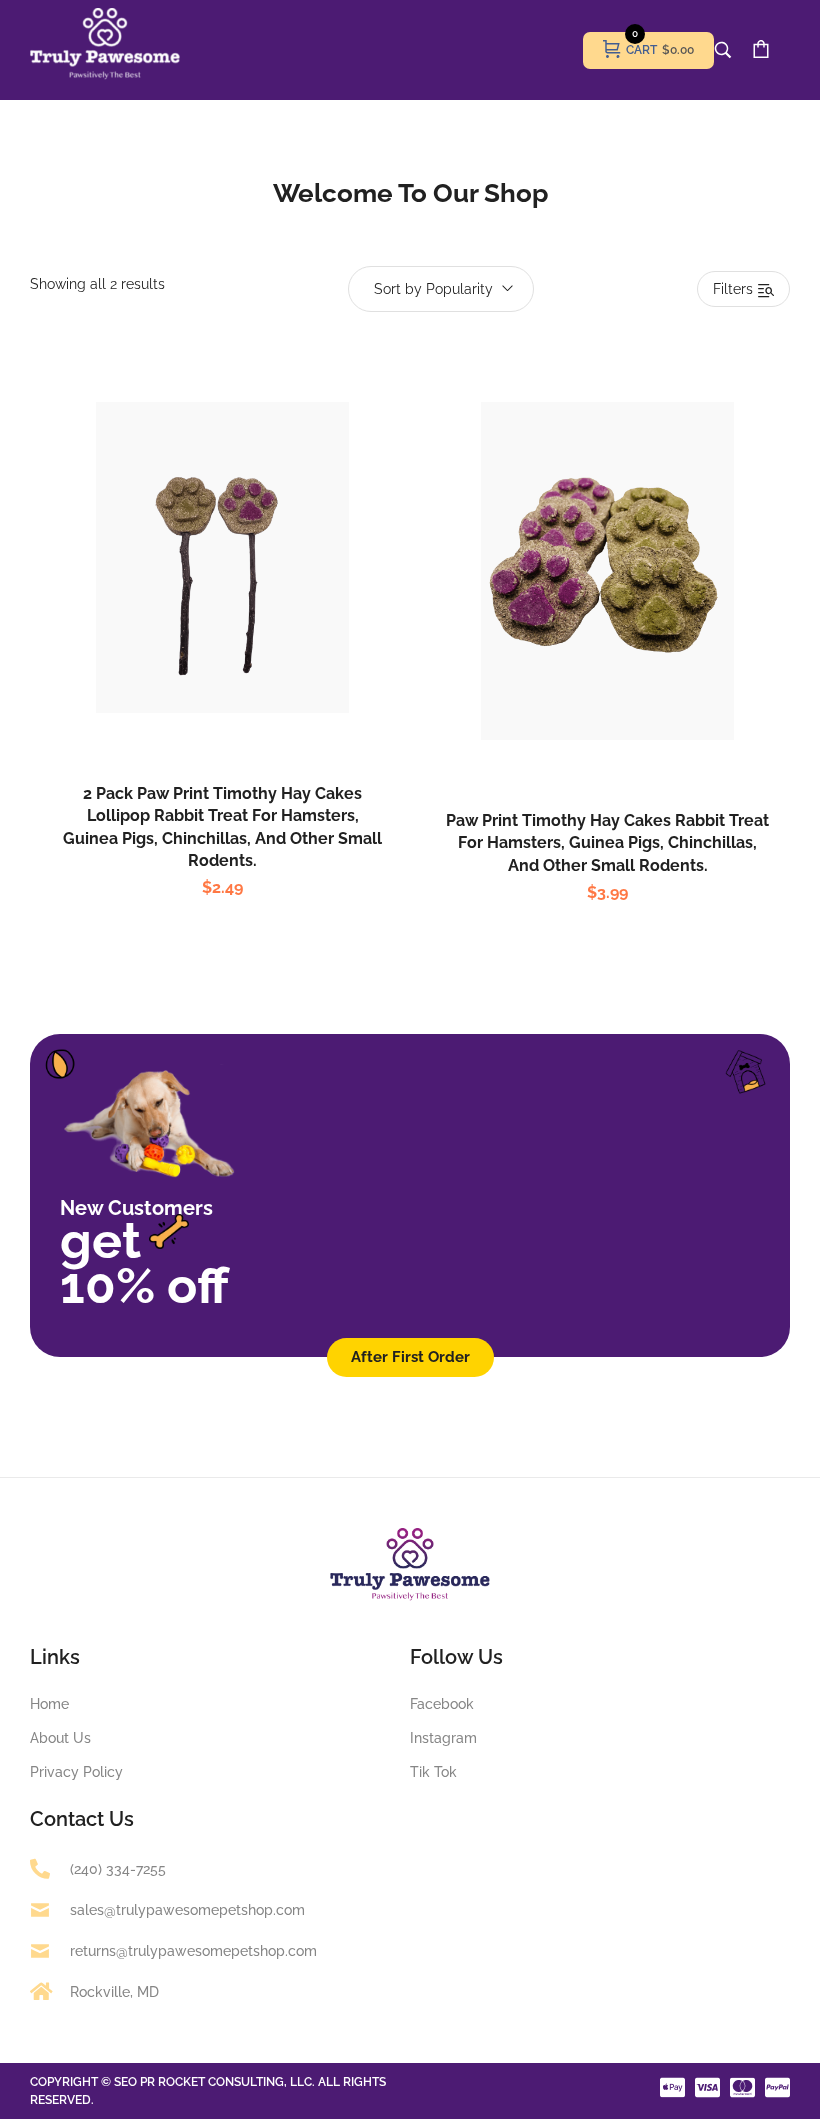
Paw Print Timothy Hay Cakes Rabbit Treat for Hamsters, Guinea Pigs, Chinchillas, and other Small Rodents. (607, 843)
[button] (202, 601)
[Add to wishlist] (244, 601)
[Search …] (723, 50)
